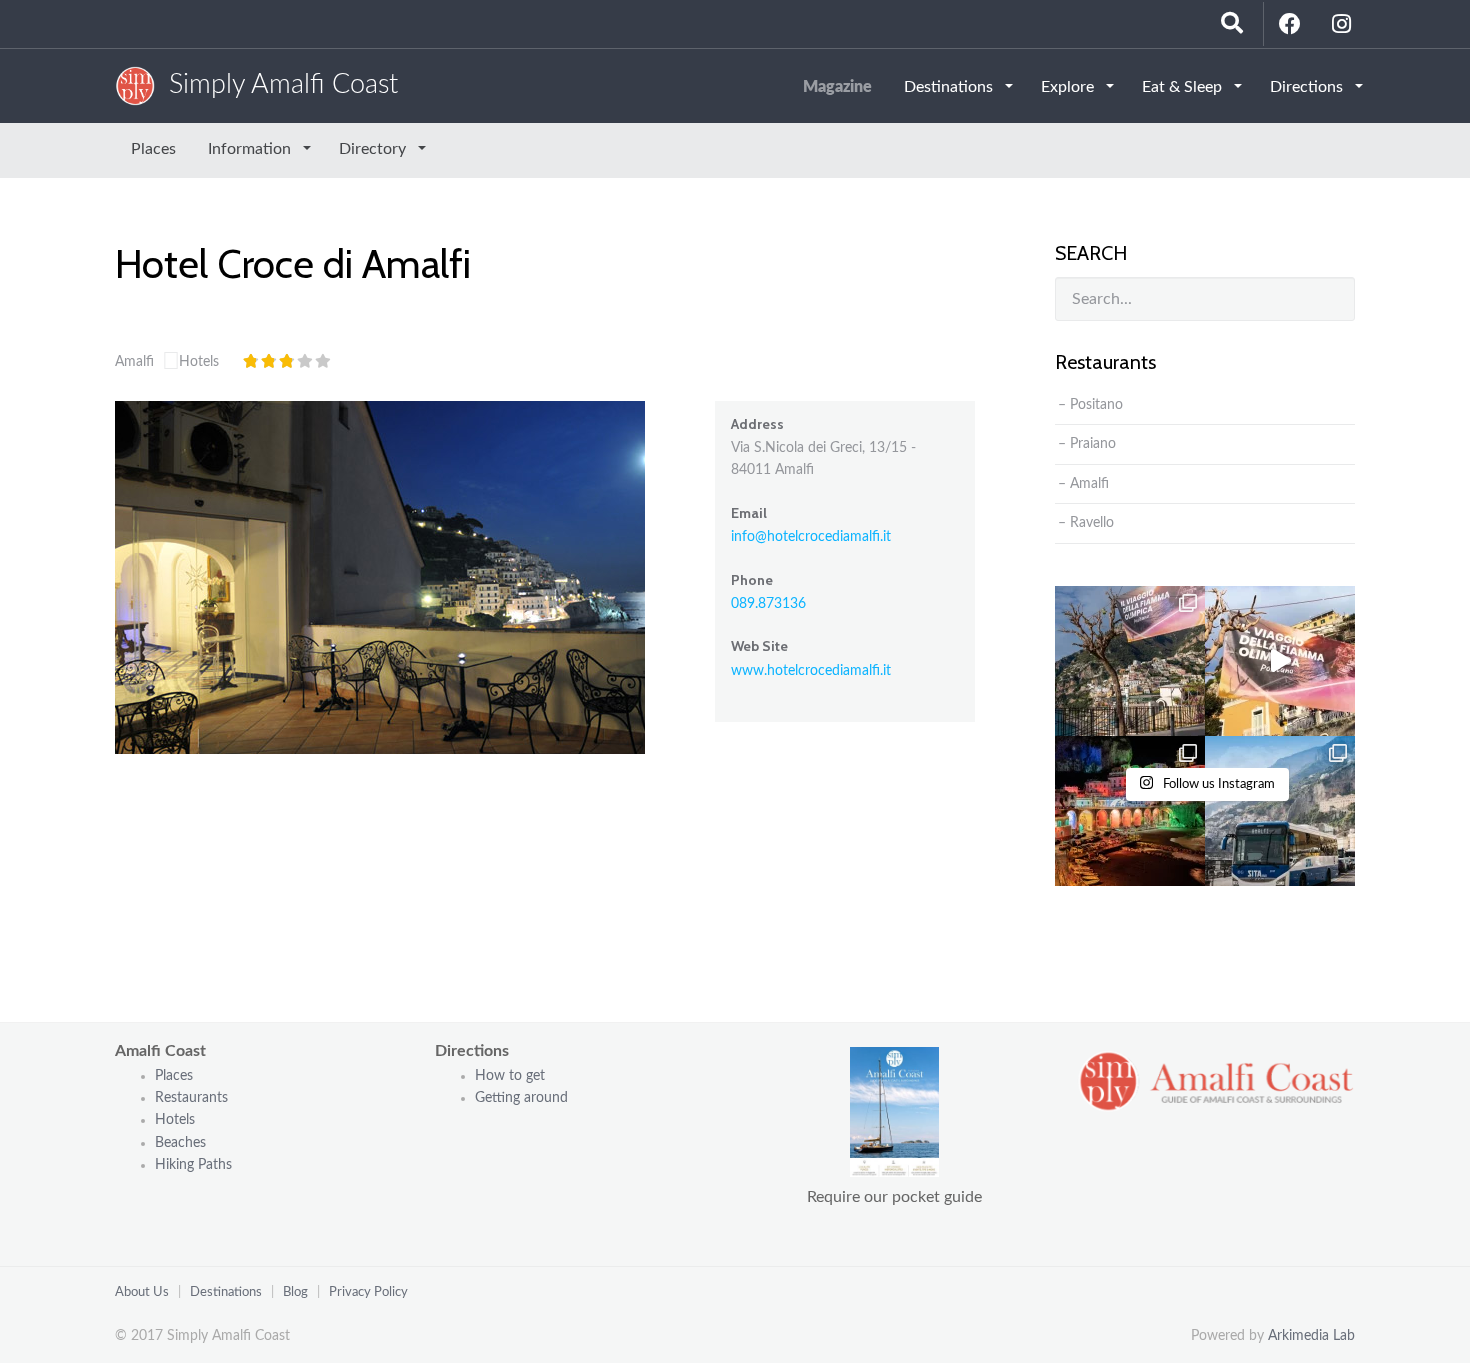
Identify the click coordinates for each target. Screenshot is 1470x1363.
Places (153, 149)
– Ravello (1086, 523)
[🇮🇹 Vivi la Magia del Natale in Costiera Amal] (1130, 811)
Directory (374, 149)
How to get (510, 1076)
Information (251, 149)
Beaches (180, 1143)
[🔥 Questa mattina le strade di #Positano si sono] (1280, 661)
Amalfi (134, 362)
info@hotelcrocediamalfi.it (811, 537)
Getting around (521, 1098)
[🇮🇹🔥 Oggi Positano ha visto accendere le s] (1130, 661)
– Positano (1090, 405)
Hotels (199, 362)
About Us (142, 1292)
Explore (1069, 87)
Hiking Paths (193, 1165)
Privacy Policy (368, 1292)
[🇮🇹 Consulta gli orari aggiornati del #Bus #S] (1280, 811)
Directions (1308, 87)
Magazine (837, 87)
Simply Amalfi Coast (276, 84)
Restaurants (193, 1098)
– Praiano (1087, 444)
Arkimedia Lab (1311, 1336)
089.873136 (768, 604)
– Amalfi (1083, 484)
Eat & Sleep (1184, 87)
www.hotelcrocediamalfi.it (811, 671)
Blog (295, 1292)
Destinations (950, 87)
